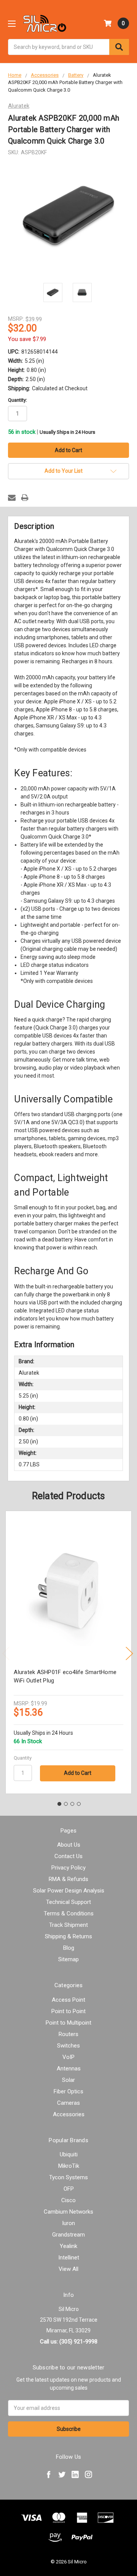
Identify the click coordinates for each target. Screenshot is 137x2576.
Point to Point (68, 2011)
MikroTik (69, 2166)
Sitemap (68, 1959)
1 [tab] (59, 1804)
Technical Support (68, 1902)
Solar (68, 2080)
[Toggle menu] (12, 23)
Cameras (68, 2103)
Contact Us (68, 1856)
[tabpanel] (69, 1652)
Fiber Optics (68, 2091)
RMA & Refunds (68, 1879)
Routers (68, 2034)
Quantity (23, 1758)
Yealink (68, 2246)
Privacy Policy (68, 1868)
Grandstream (68, 2235)
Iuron (68, 2223)
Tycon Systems (68, 2177)
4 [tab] (79, 1804)
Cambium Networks (68, 2212)
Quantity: (18, 400)
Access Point (68, 2000)
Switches (68, 2046)
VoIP (68, 2057)
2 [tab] (66, 1804)
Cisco (68, 2200)
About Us (69, 1845)
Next (129, 1654)
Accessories (69, 2114)
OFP (69, 2189)
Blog (69, 1948)
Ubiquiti (69, 2154)
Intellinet (69, 2258)
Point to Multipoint (68, 2023)
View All (68, 2269)
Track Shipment (68, 1925)
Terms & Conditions (69, 1913)
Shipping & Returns (68, 1936)
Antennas (69, 2069)
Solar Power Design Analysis (69, 1891)
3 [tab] (72, 1804)
